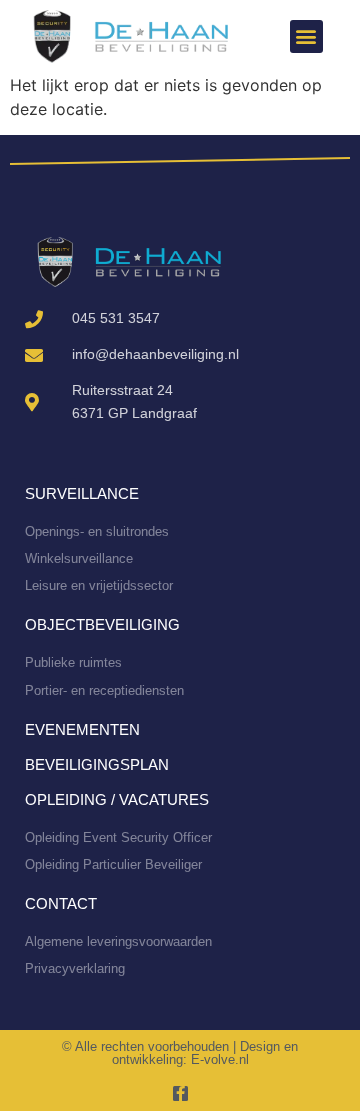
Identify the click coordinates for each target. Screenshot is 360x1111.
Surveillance (82, 493)
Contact (61, 903)
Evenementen (82, 729)
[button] (306, 36)
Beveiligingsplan (97, 764)
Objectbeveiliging (102, 624)
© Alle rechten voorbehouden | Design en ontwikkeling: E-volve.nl (180, 1053)
